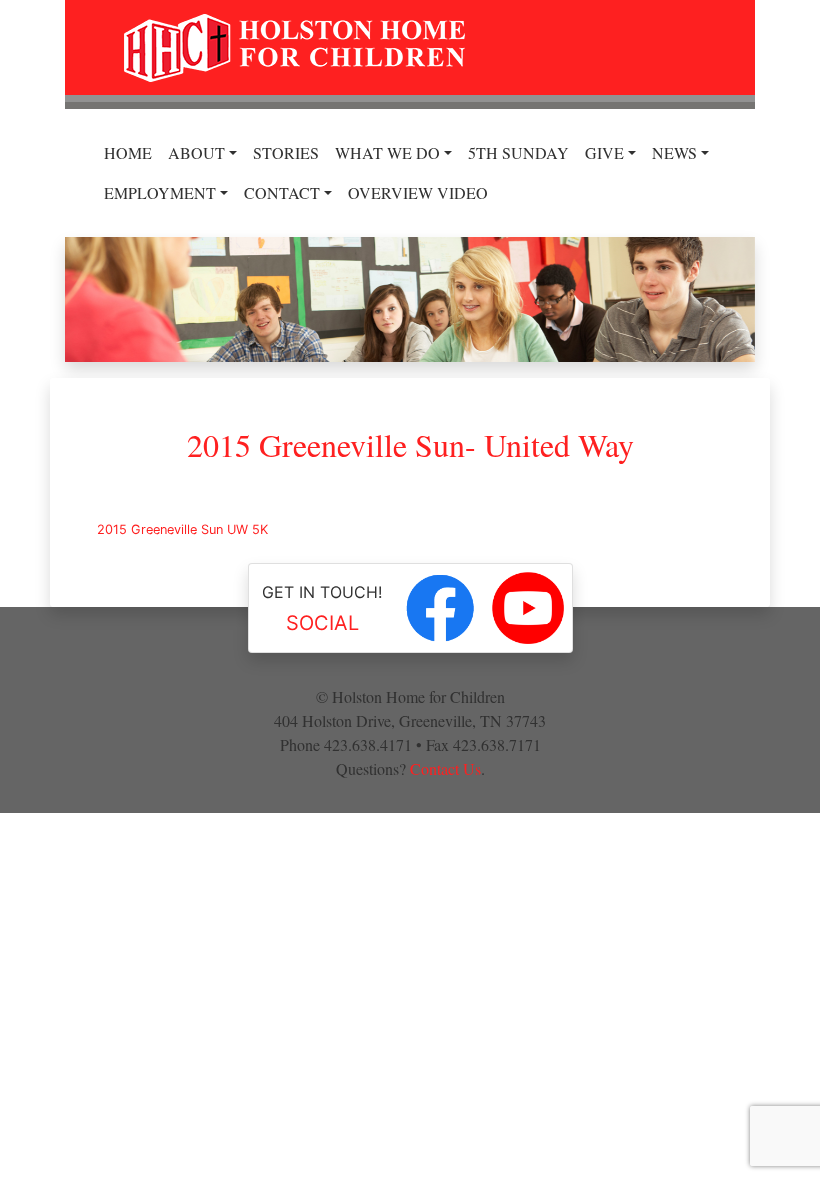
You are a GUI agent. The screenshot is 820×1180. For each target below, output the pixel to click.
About (196, 152)
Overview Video (418, 192)
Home (128, 152)
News (674, 152)
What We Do (387, 152)
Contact (282, 192)
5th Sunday (518, 152)
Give (604, 152)
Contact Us (445, 768)
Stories (286, 152)
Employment (160, 192)
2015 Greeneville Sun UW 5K (182, 529)
